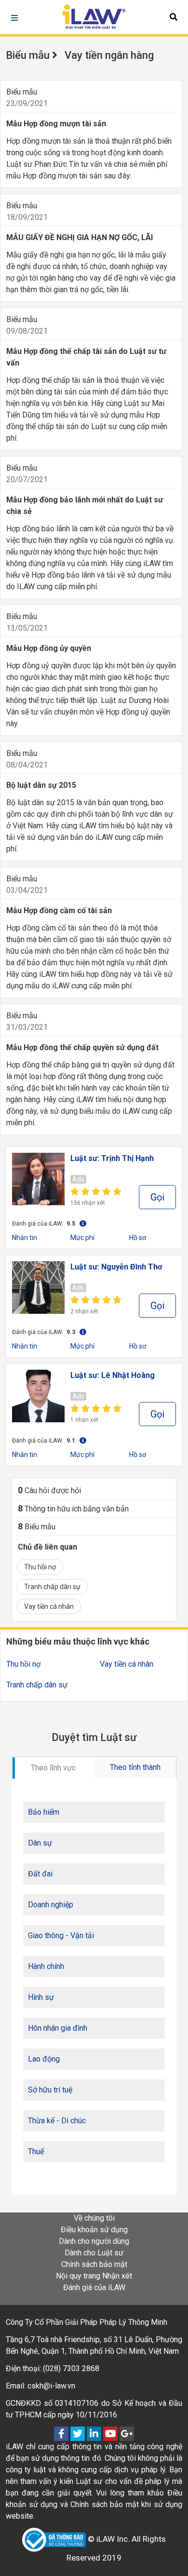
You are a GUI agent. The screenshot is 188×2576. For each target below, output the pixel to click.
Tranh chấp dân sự (52, 1587)
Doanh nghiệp (51, 1905)
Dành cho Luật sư (94, 2253)
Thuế (36, 2151)
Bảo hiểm (44, 1812)
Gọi (157, 1197)
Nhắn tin (25, 1238)
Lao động (44, 2059)
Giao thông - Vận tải (61, 1935)
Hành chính (46, 1966)
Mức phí (82, 1238)
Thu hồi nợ (40, 1567)
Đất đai (40, 1874)
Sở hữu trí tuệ (50, 2090)
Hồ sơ (138, 1238)
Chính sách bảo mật (94, 2264)
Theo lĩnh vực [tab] (53, 1768)
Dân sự (40, 1843)
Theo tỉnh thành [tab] (135, 1767)
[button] (174, 17)
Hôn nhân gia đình (58, 2028)
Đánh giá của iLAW (94, 2287)
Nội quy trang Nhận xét (94, 2276)
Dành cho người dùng (94, 2241)
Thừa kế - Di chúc (57, 2121)
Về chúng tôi (94, 2218)
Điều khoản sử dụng (94, 2230)
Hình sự (41, 1997)
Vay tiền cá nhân (49, 1606)
